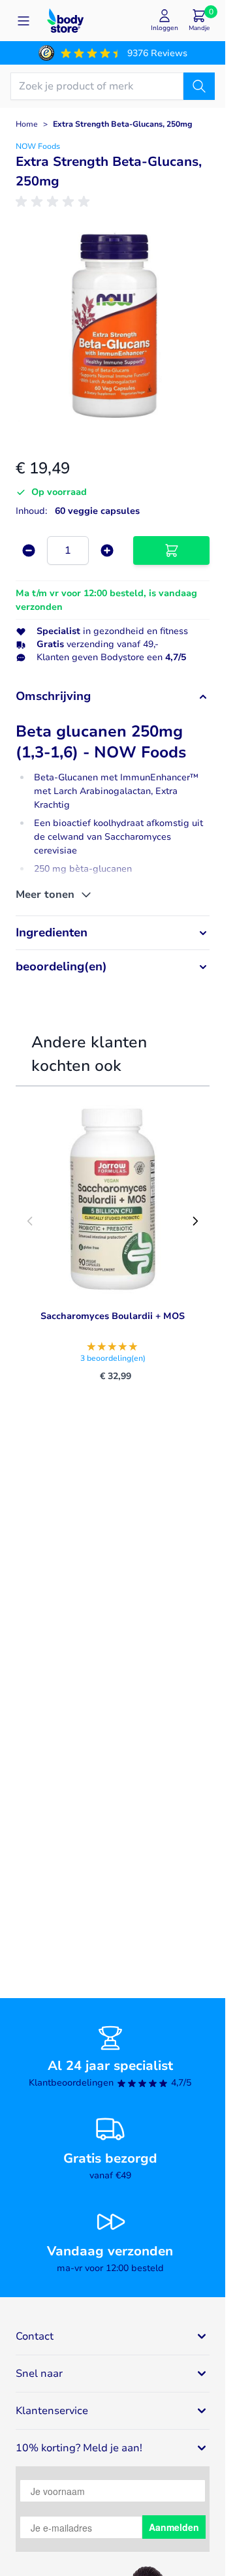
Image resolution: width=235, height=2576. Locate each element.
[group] (55, 202)
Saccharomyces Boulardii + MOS (113, 1316)
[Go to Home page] (65, 21)
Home (27, 124)
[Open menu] (23, 21)
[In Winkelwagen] (171, 550)
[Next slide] (195, 1221)
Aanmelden (174, 2527)
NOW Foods (38, 146)
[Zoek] (199, 86)
